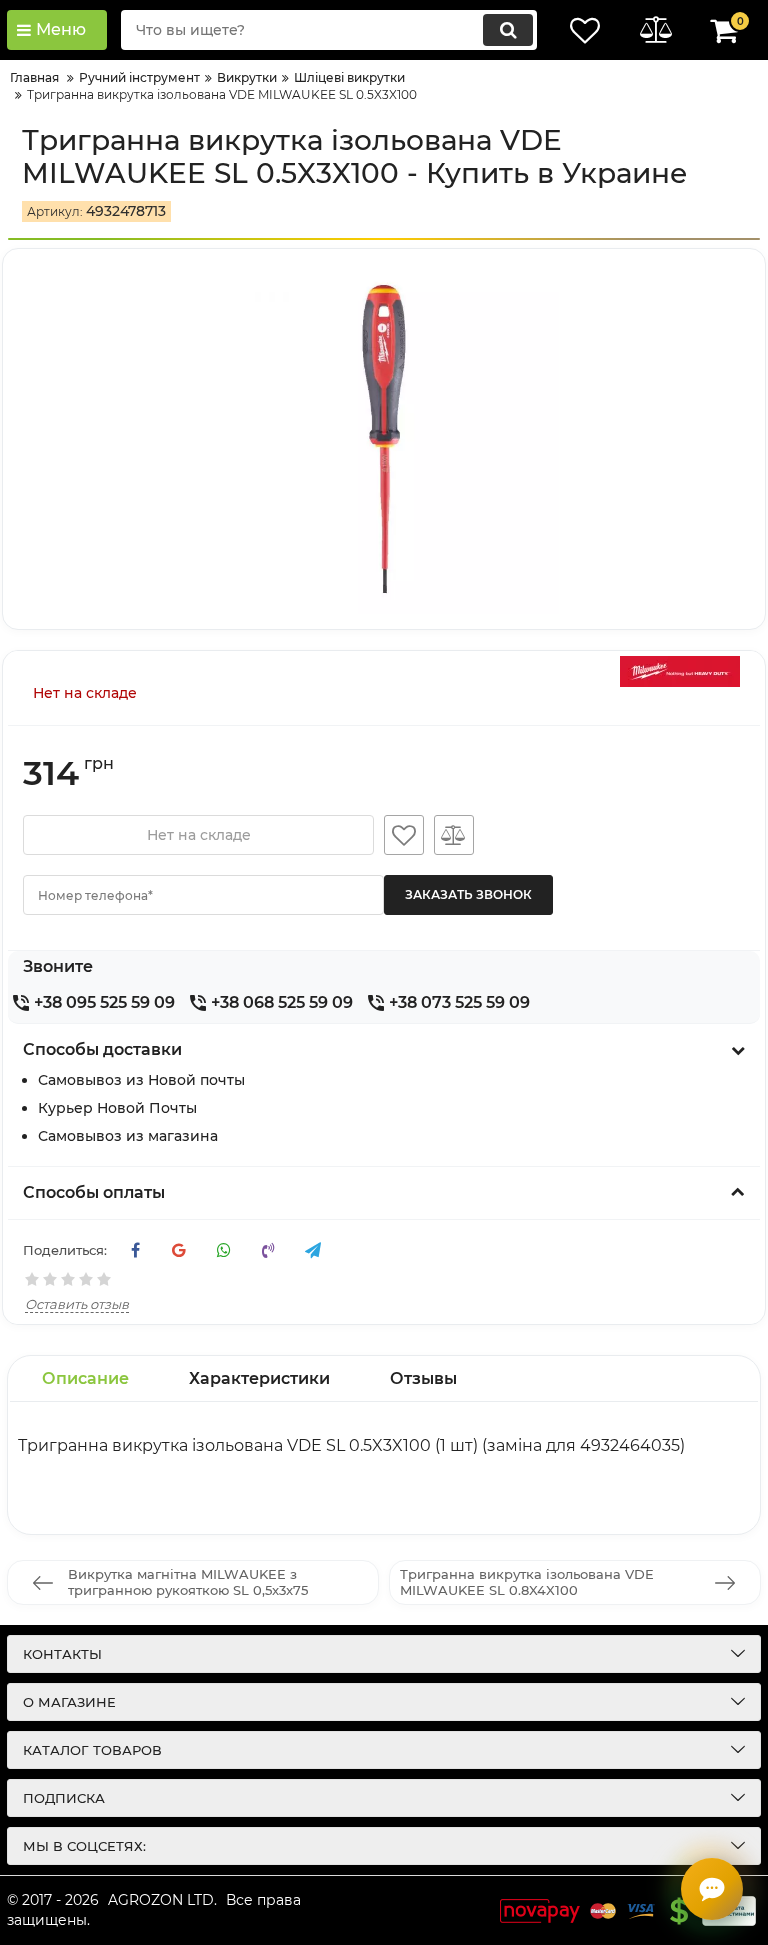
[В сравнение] (454, 835)
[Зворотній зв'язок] (712, 1889)
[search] (508, 30)
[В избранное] (404, 835)
